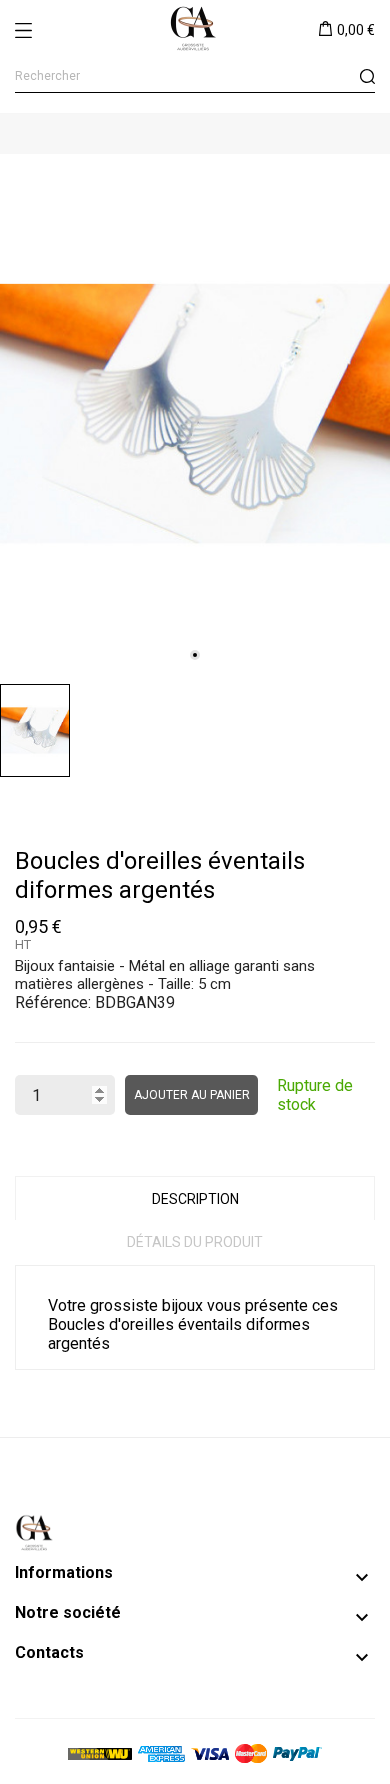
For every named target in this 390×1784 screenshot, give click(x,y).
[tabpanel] (195, 414)
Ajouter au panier (192, 1095)
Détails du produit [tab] (195, 1242)
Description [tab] (195, 1199)
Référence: (53, 1002)
